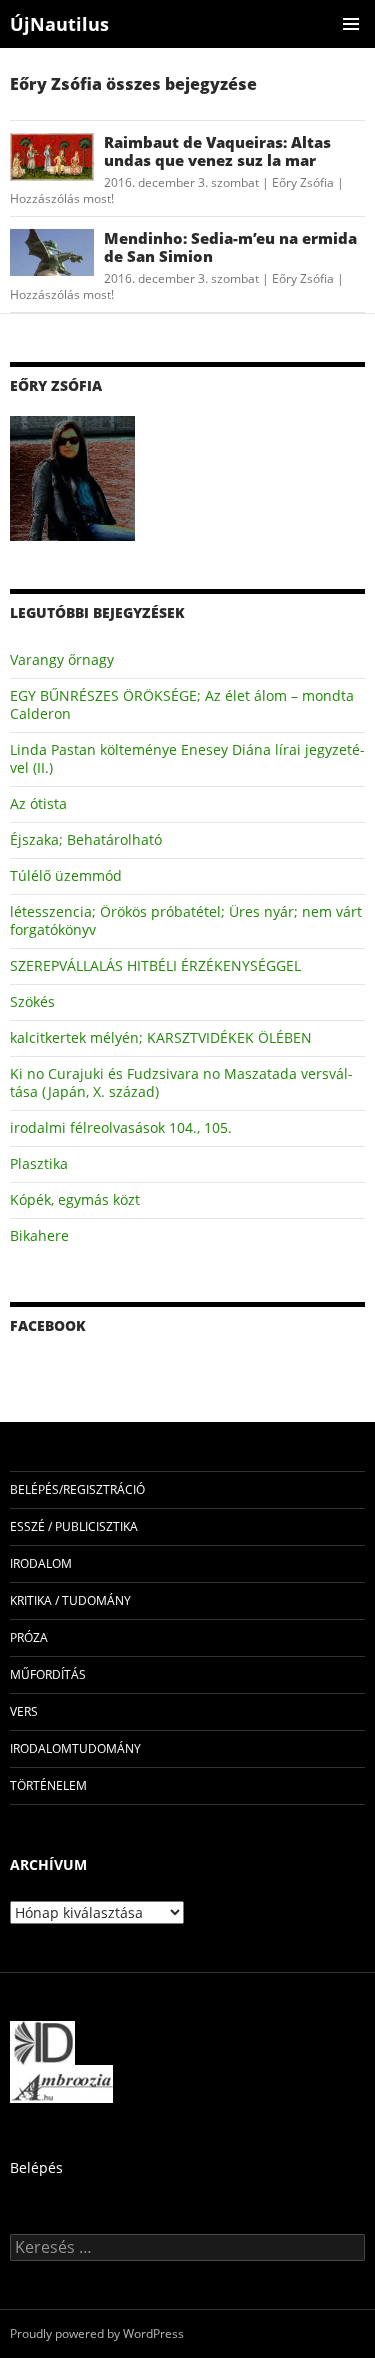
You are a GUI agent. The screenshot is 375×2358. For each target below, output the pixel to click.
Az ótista (38, 803)
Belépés (36, 2167)
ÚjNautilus (59, 24)
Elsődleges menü (351, 24)
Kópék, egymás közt (75, 1199)
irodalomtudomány (75, 1748)
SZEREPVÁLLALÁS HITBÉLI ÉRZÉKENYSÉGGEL (155, 965)
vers (24, 1711)
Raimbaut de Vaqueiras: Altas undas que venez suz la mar (217, 151)
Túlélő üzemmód (66, 875)
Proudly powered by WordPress (97, 2333)
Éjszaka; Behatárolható (86, 839)
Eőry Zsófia (303, 182)
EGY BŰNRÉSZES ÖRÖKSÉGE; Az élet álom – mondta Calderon (182, 704)
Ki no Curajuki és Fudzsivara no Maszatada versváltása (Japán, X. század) (181, 1082)
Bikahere (39, 1235)
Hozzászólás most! (62, 198)
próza (29, 1637)
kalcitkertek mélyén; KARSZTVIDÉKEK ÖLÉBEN (161, 1037)
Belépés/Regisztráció (77, 1489)
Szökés (32, 1001)
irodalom (41, 1563)
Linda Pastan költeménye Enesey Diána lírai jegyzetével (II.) (187, 758)
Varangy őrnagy (62, 659)
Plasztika (39, 1163)
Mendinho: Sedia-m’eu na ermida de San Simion (230, 247)
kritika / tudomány (70, 1600)
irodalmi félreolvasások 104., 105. (121, 1127)
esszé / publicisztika (74, 1526)
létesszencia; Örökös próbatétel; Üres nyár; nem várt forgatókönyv (186, 920)
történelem (48, 1785)
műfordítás (48, 1674)
